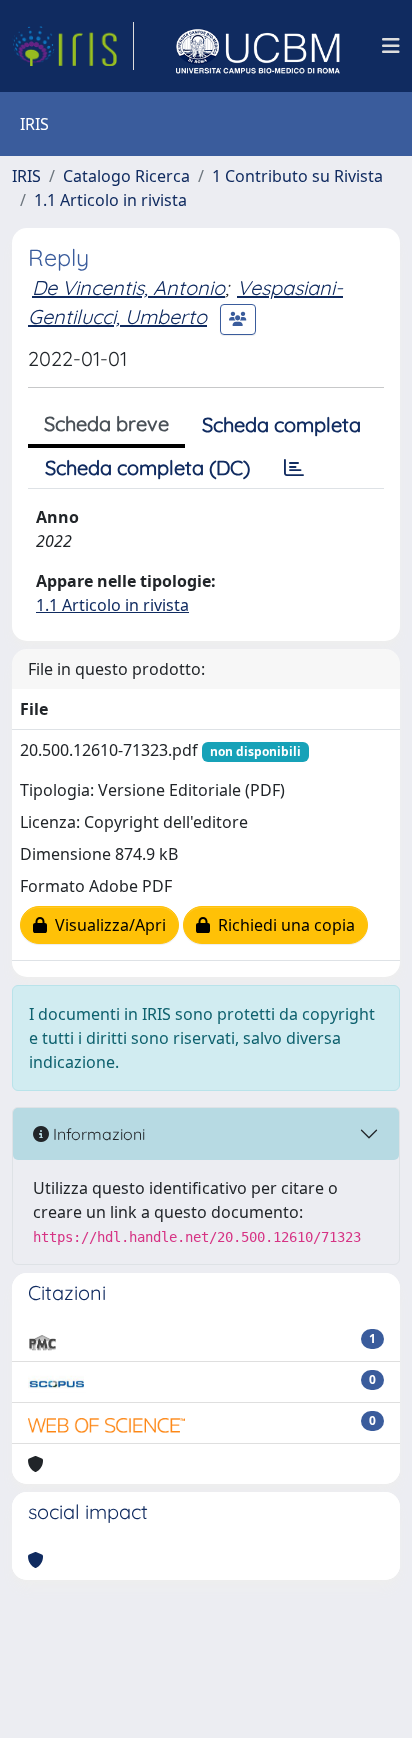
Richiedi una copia (282, 925)
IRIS (26, 176)
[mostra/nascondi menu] (391, 46)
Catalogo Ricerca (126, 176)
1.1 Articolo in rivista (110, 200)
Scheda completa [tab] (281, 424)
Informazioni (97, 1134)
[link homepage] (73, 46)
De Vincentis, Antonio (128, 287)
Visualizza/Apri (106, 925)
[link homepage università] (258, 46)
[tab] (294, 468)
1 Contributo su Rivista (297, 176)
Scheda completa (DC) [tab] (147, 467)
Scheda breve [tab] (106, 423)
